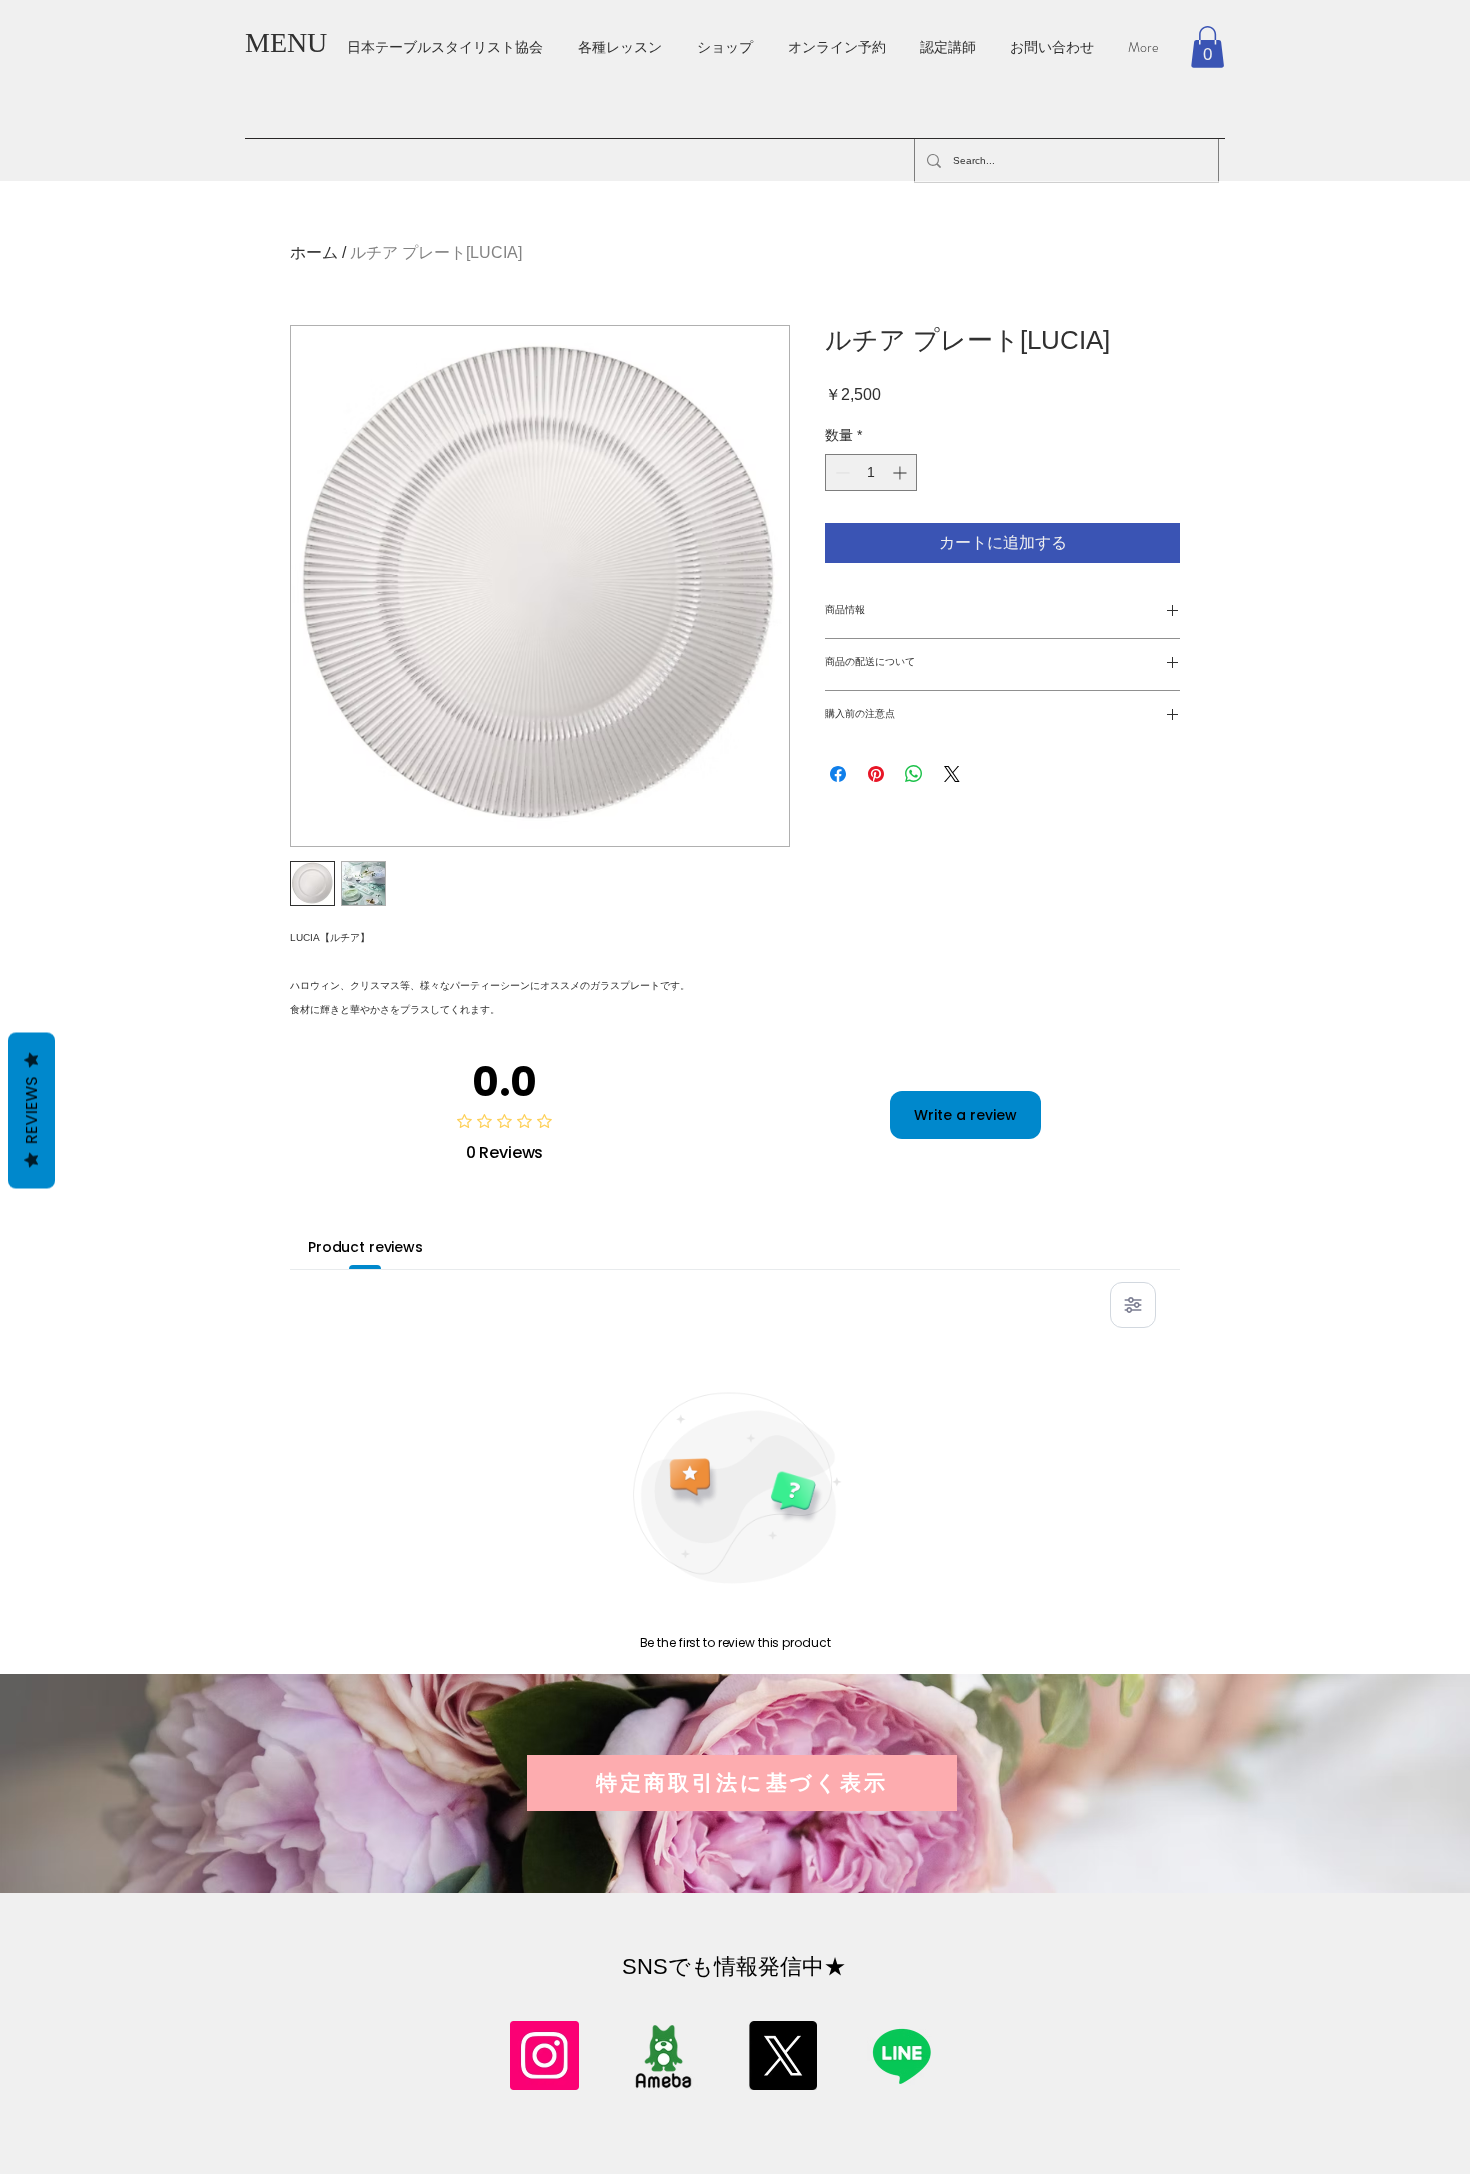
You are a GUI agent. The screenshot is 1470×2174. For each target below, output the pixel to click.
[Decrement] (840, 472)
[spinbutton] (871, 472)
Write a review (965, 1115)
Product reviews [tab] (365, 1247)
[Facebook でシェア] (838, 774)
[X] (782, 2055)
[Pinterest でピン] (876, 774)
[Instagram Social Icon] (544, 2055)
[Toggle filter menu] (1133, 1305)
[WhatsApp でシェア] (914, 774)
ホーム (314, 252)
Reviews (31, 1111)
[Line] (901, 2055)
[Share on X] (952, 774)
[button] (1207, 47)
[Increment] (901, 472)
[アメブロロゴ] (663, 2055)
